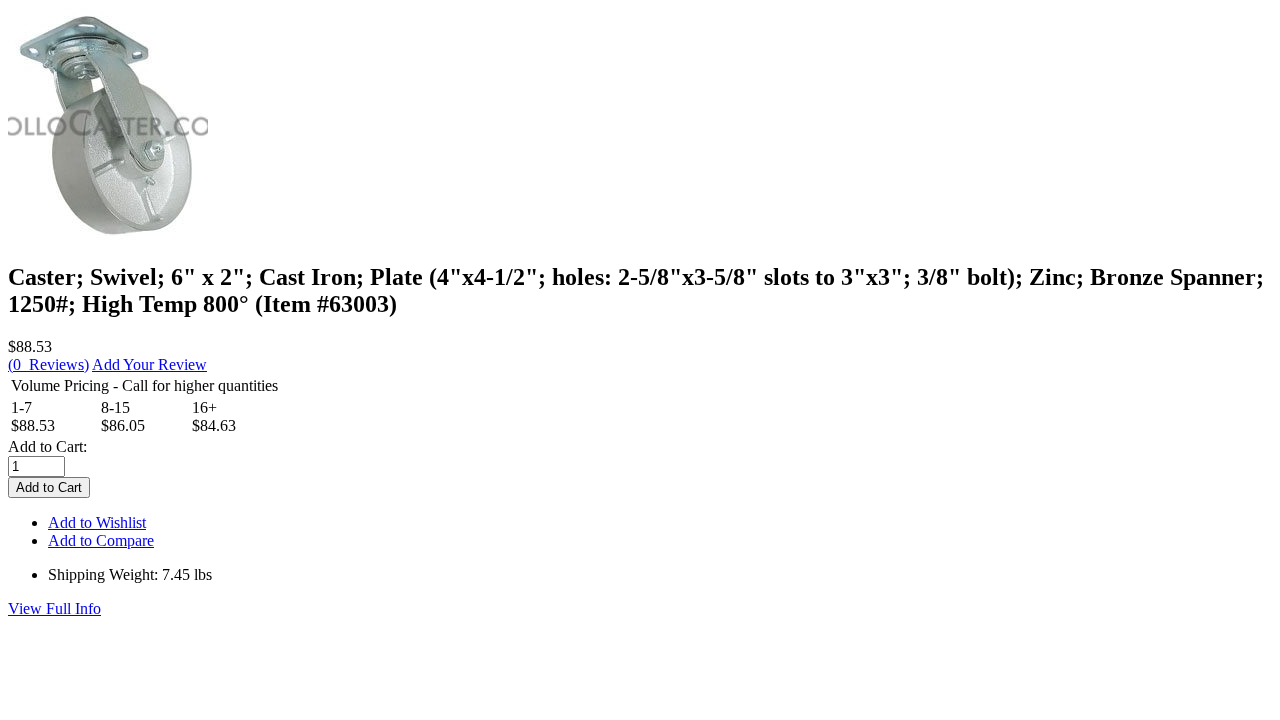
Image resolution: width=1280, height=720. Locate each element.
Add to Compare (101, 540)
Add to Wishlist (97, 522)
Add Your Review (149, 364)
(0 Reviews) (48, 364)
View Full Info (54, 608)
